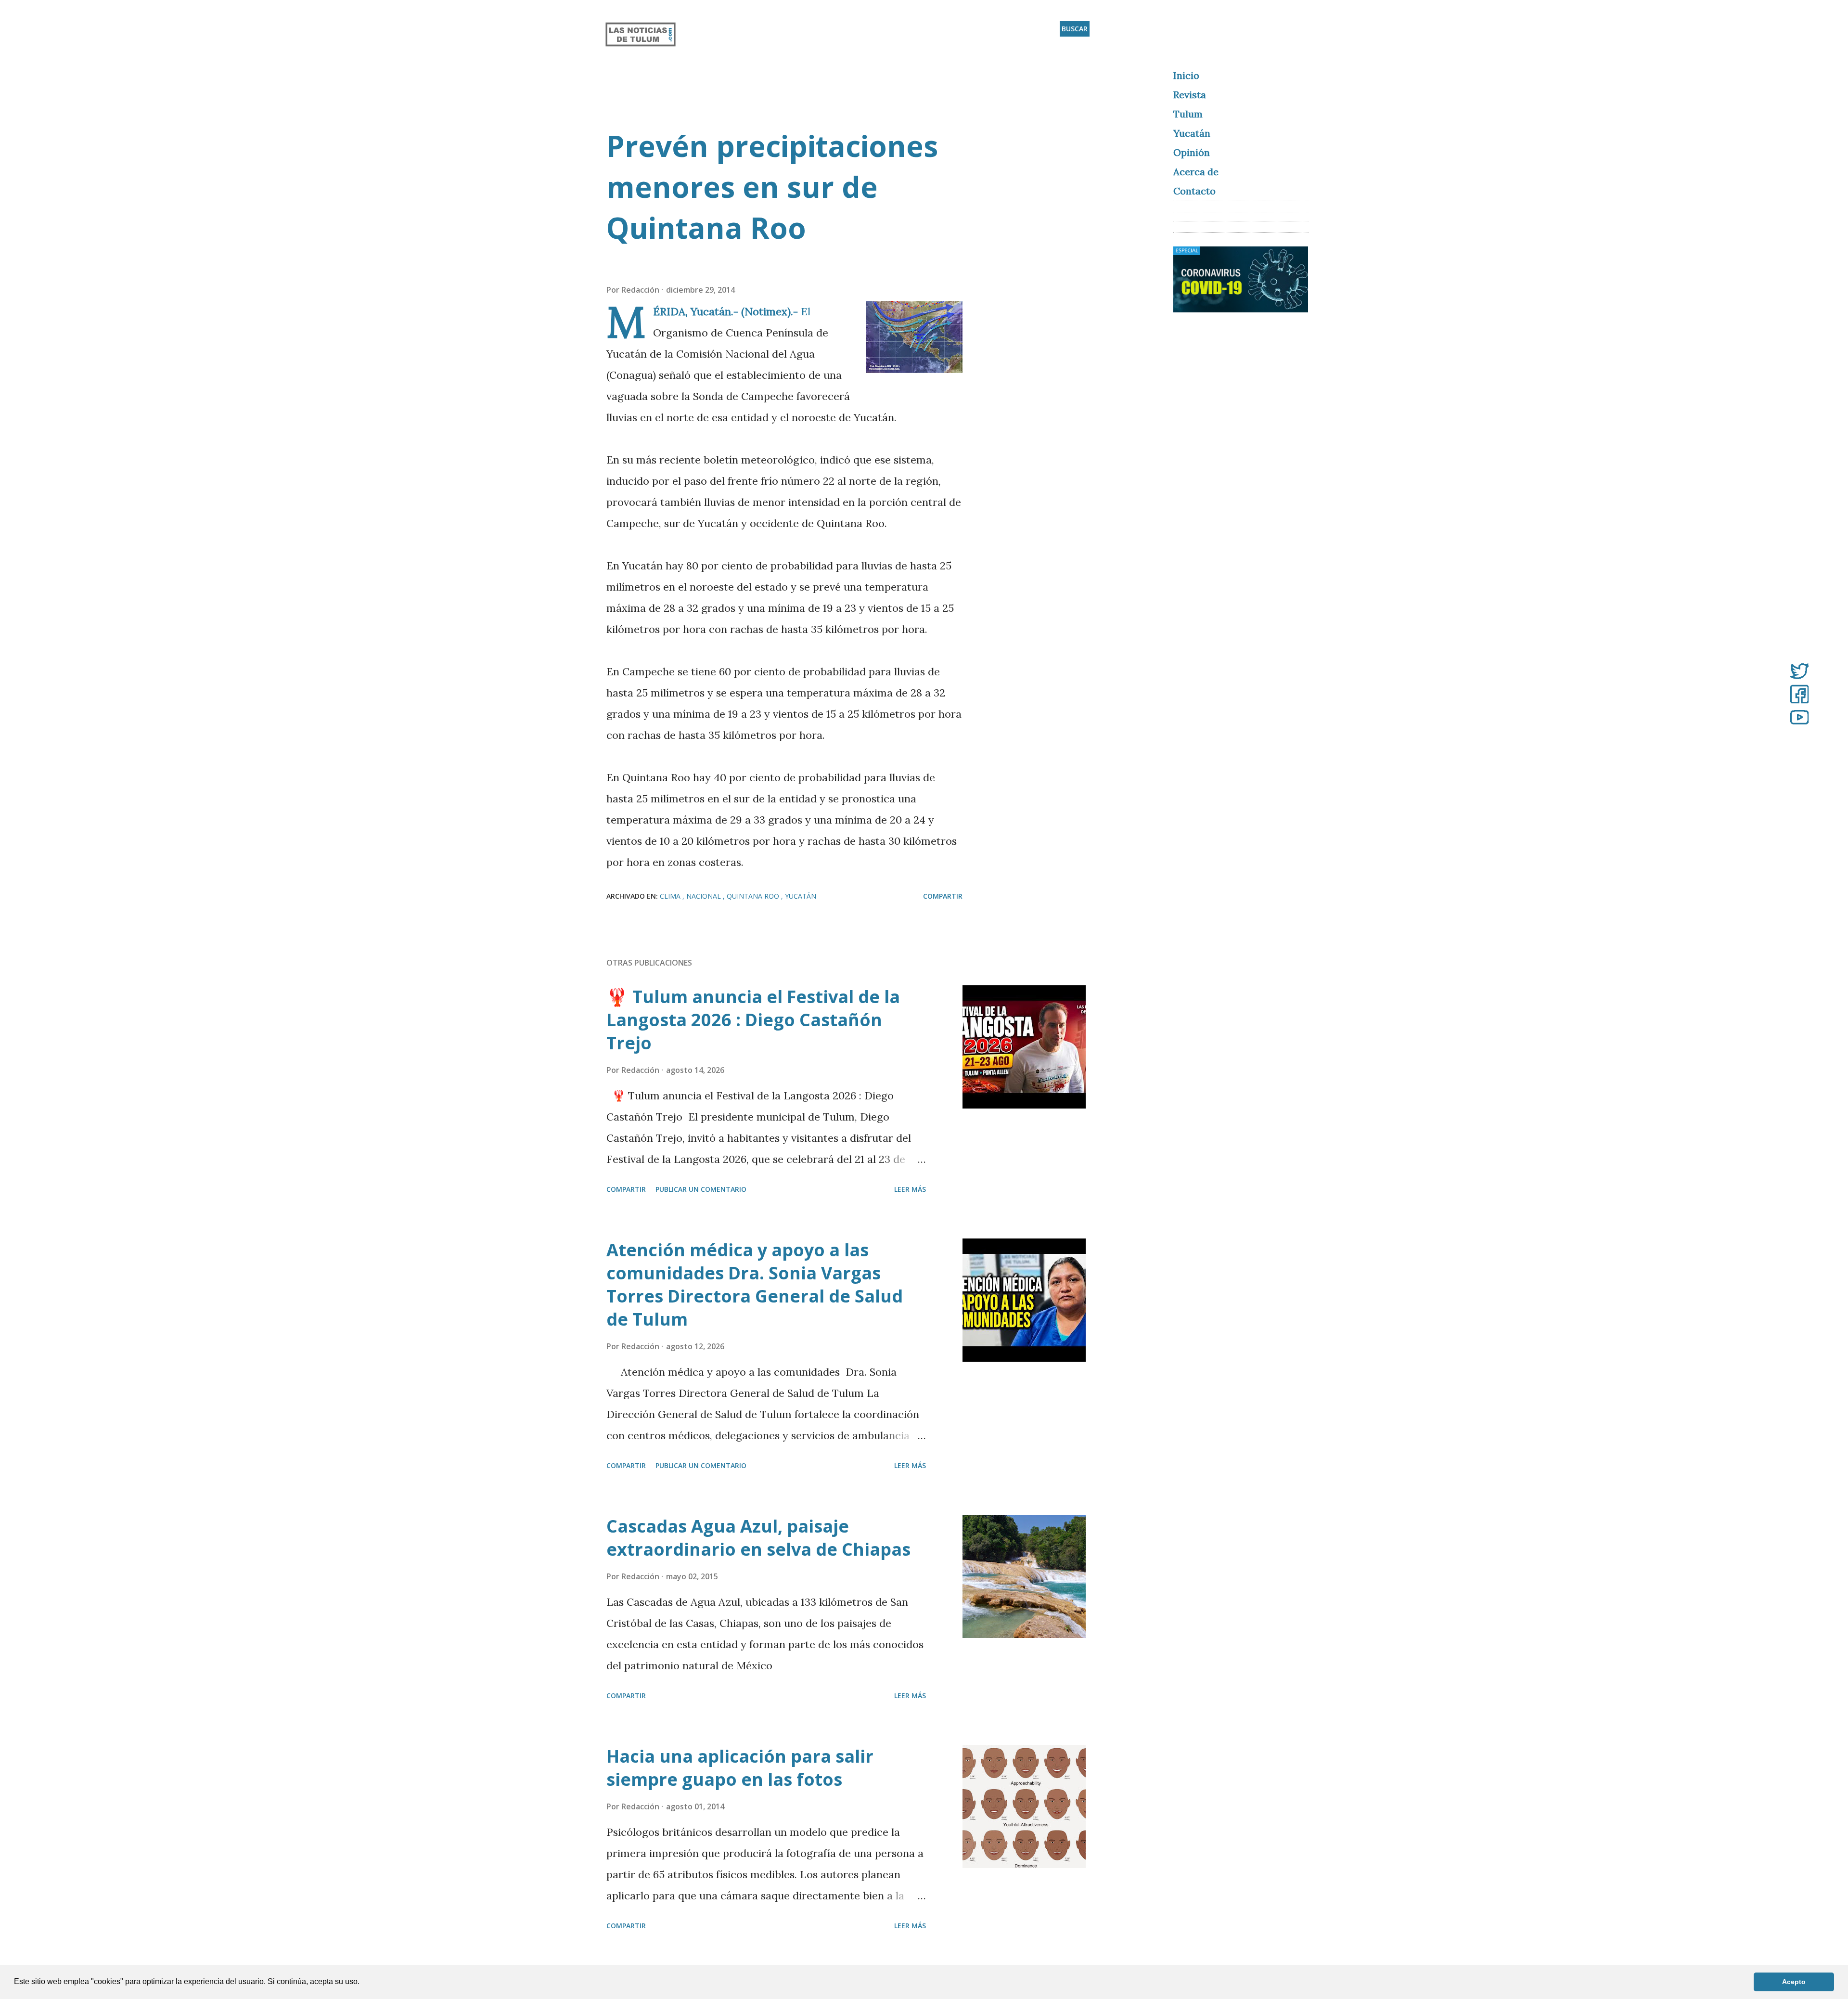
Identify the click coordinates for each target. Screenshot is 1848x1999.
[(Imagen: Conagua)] (914, 340)
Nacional (705, 896)
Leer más (910, 1189)
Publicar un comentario (701, 1189)
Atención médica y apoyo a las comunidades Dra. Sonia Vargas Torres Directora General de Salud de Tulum (755, 1284)
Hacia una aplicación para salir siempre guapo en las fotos (740, 1768)
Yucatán (801, 896)
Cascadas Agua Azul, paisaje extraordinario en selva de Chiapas (758, 1538)
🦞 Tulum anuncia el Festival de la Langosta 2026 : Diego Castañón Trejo (753, 1020)
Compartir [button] (943, 896)
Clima (671, 896)
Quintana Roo (754, 896)
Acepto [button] (1794, 1982)
